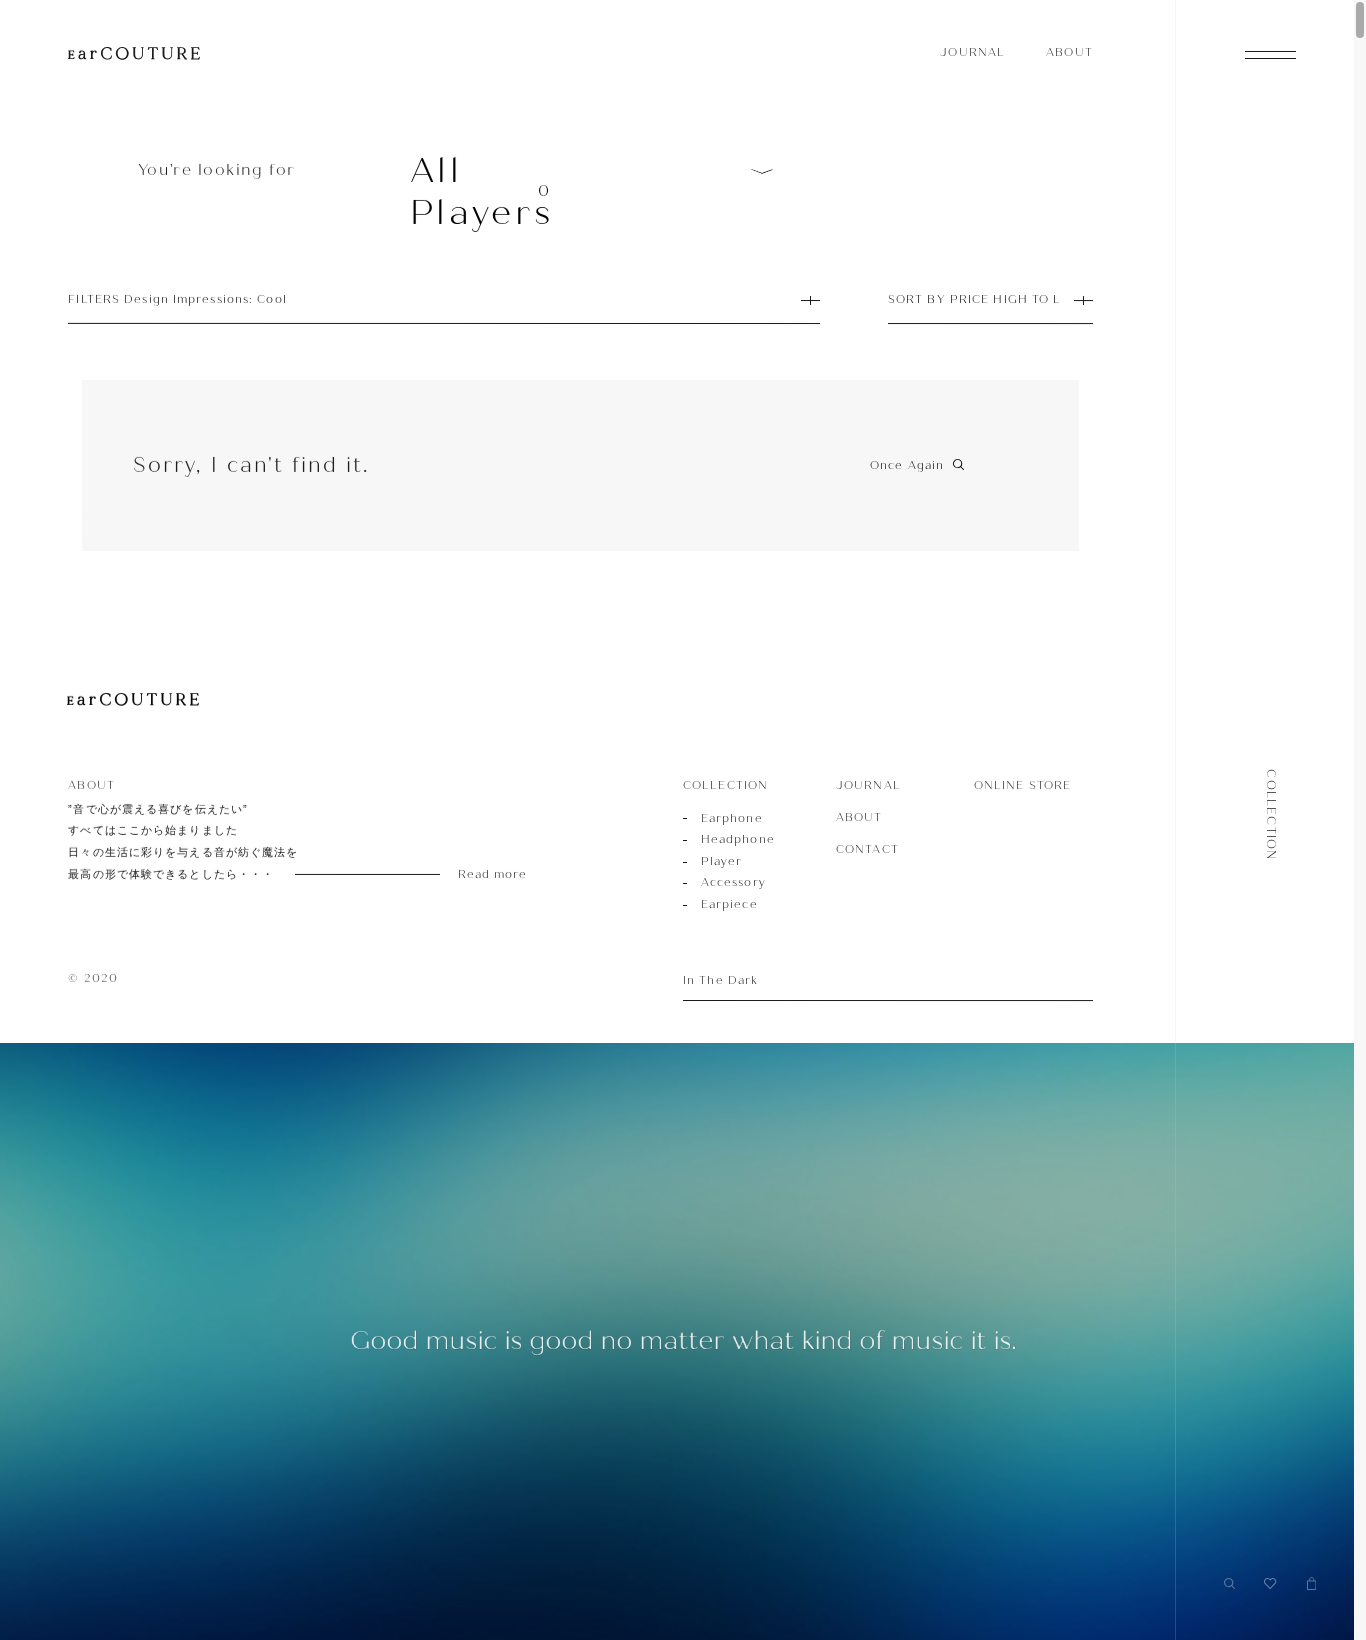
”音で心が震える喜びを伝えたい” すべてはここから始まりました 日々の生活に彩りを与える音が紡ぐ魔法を (273, 842)
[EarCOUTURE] (133, 700)
